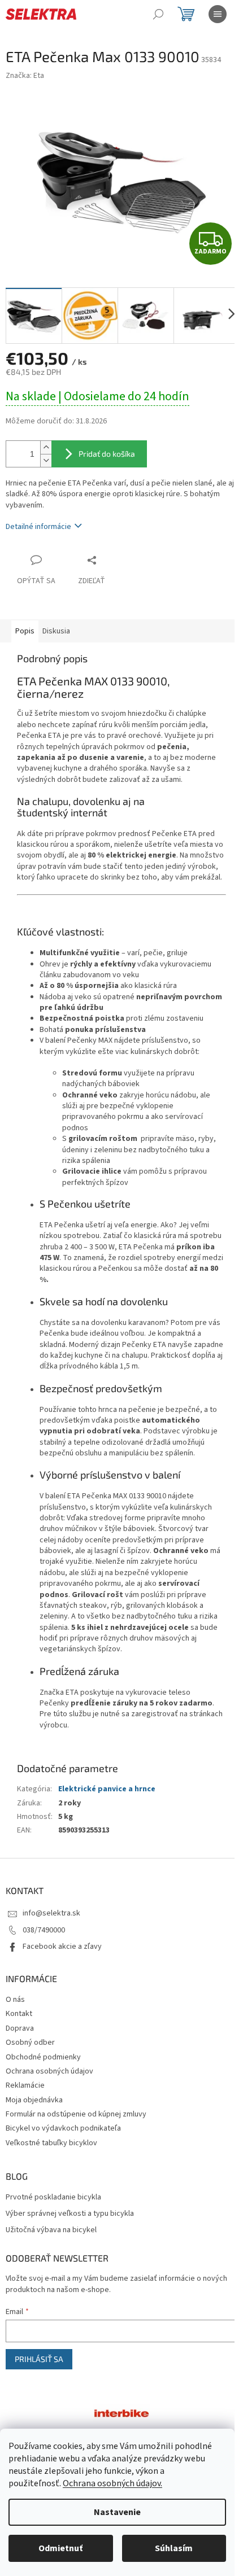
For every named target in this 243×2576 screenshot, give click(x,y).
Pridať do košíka (107, 454)
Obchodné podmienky (43, 2057)
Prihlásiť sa (39, 2359)
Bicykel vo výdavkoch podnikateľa (63, 2128)
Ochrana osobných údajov (49, 2071)
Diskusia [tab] (56, 631)
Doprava (20, 2028)
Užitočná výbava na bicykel (51, 2230)
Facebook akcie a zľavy (62, 1947)
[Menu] (218, 14)
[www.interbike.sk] (121, 2413)
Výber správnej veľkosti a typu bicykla (70, 2214)
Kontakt (19, 2014)
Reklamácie (25, 2085)
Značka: (25, 76)
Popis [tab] (25, 631)
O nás (15, 2000)
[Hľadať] (158, 14)
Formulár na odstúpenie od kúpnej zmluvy (76, 2114)
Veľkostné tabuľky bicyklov (51, 2143)
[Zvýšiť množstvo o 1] (46, 447)
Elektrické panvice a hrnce (107, 1789)
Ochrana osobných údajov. (112, 2483)
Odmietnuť (60, 2548)
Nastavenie (117, 2512)
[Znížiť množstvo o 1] (46, 460)
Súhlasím (174, 2548)
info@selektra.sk (51, 1913)
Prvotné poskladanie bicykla (53, 2197)
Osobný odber (30, 2043)
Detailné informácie (38, 527)
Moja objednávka (34, 2100)
